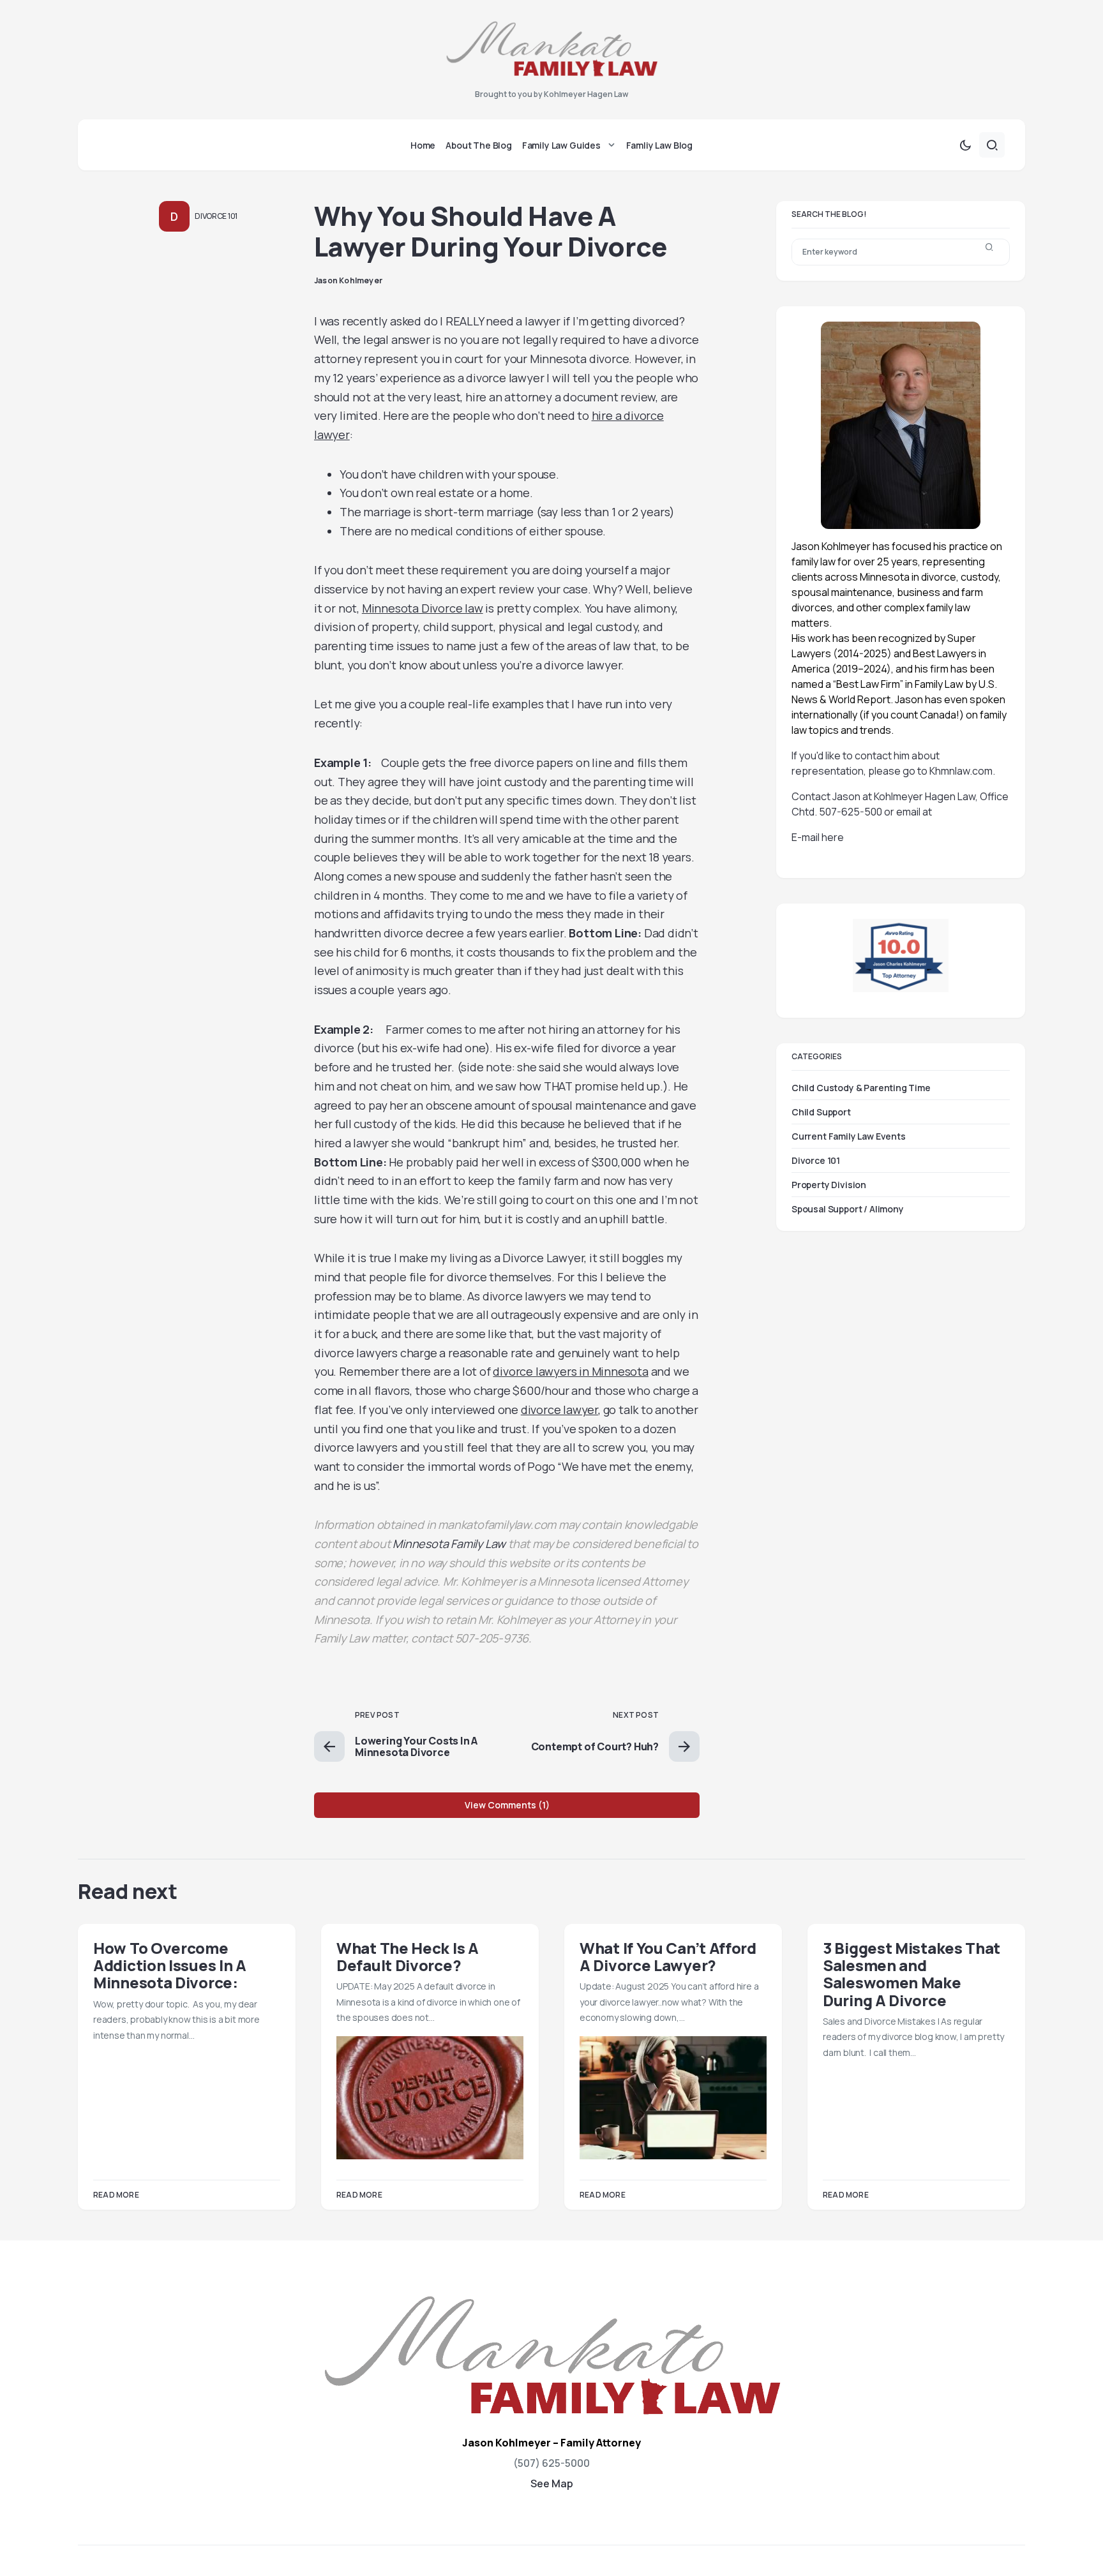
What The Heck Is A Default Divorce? (408, 1956)
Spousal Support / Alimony (848, 1209)
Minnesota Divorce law (423, 608)
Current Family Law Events (849, 1136)
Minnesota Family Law (449, 1544)
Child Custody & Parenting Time (861, 1088)
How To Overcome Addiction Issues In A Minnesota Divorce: (170, 1965)
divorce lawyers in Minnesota (570, 1371)
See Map (552, 2483)
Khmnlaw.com (961, 771)
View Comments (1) (507, 1805)
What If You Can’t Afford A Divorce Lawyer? (668, 1956)
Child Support (821, 1112)
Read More (116, 2195)
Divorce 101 (216, 216)
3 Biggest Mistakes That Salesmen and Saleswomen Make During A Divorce (912, 1974)
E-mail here (818, 837)
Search (989, 252)
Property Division (829, 1185)
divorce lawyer (559, 1410)
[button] (965, 145)
